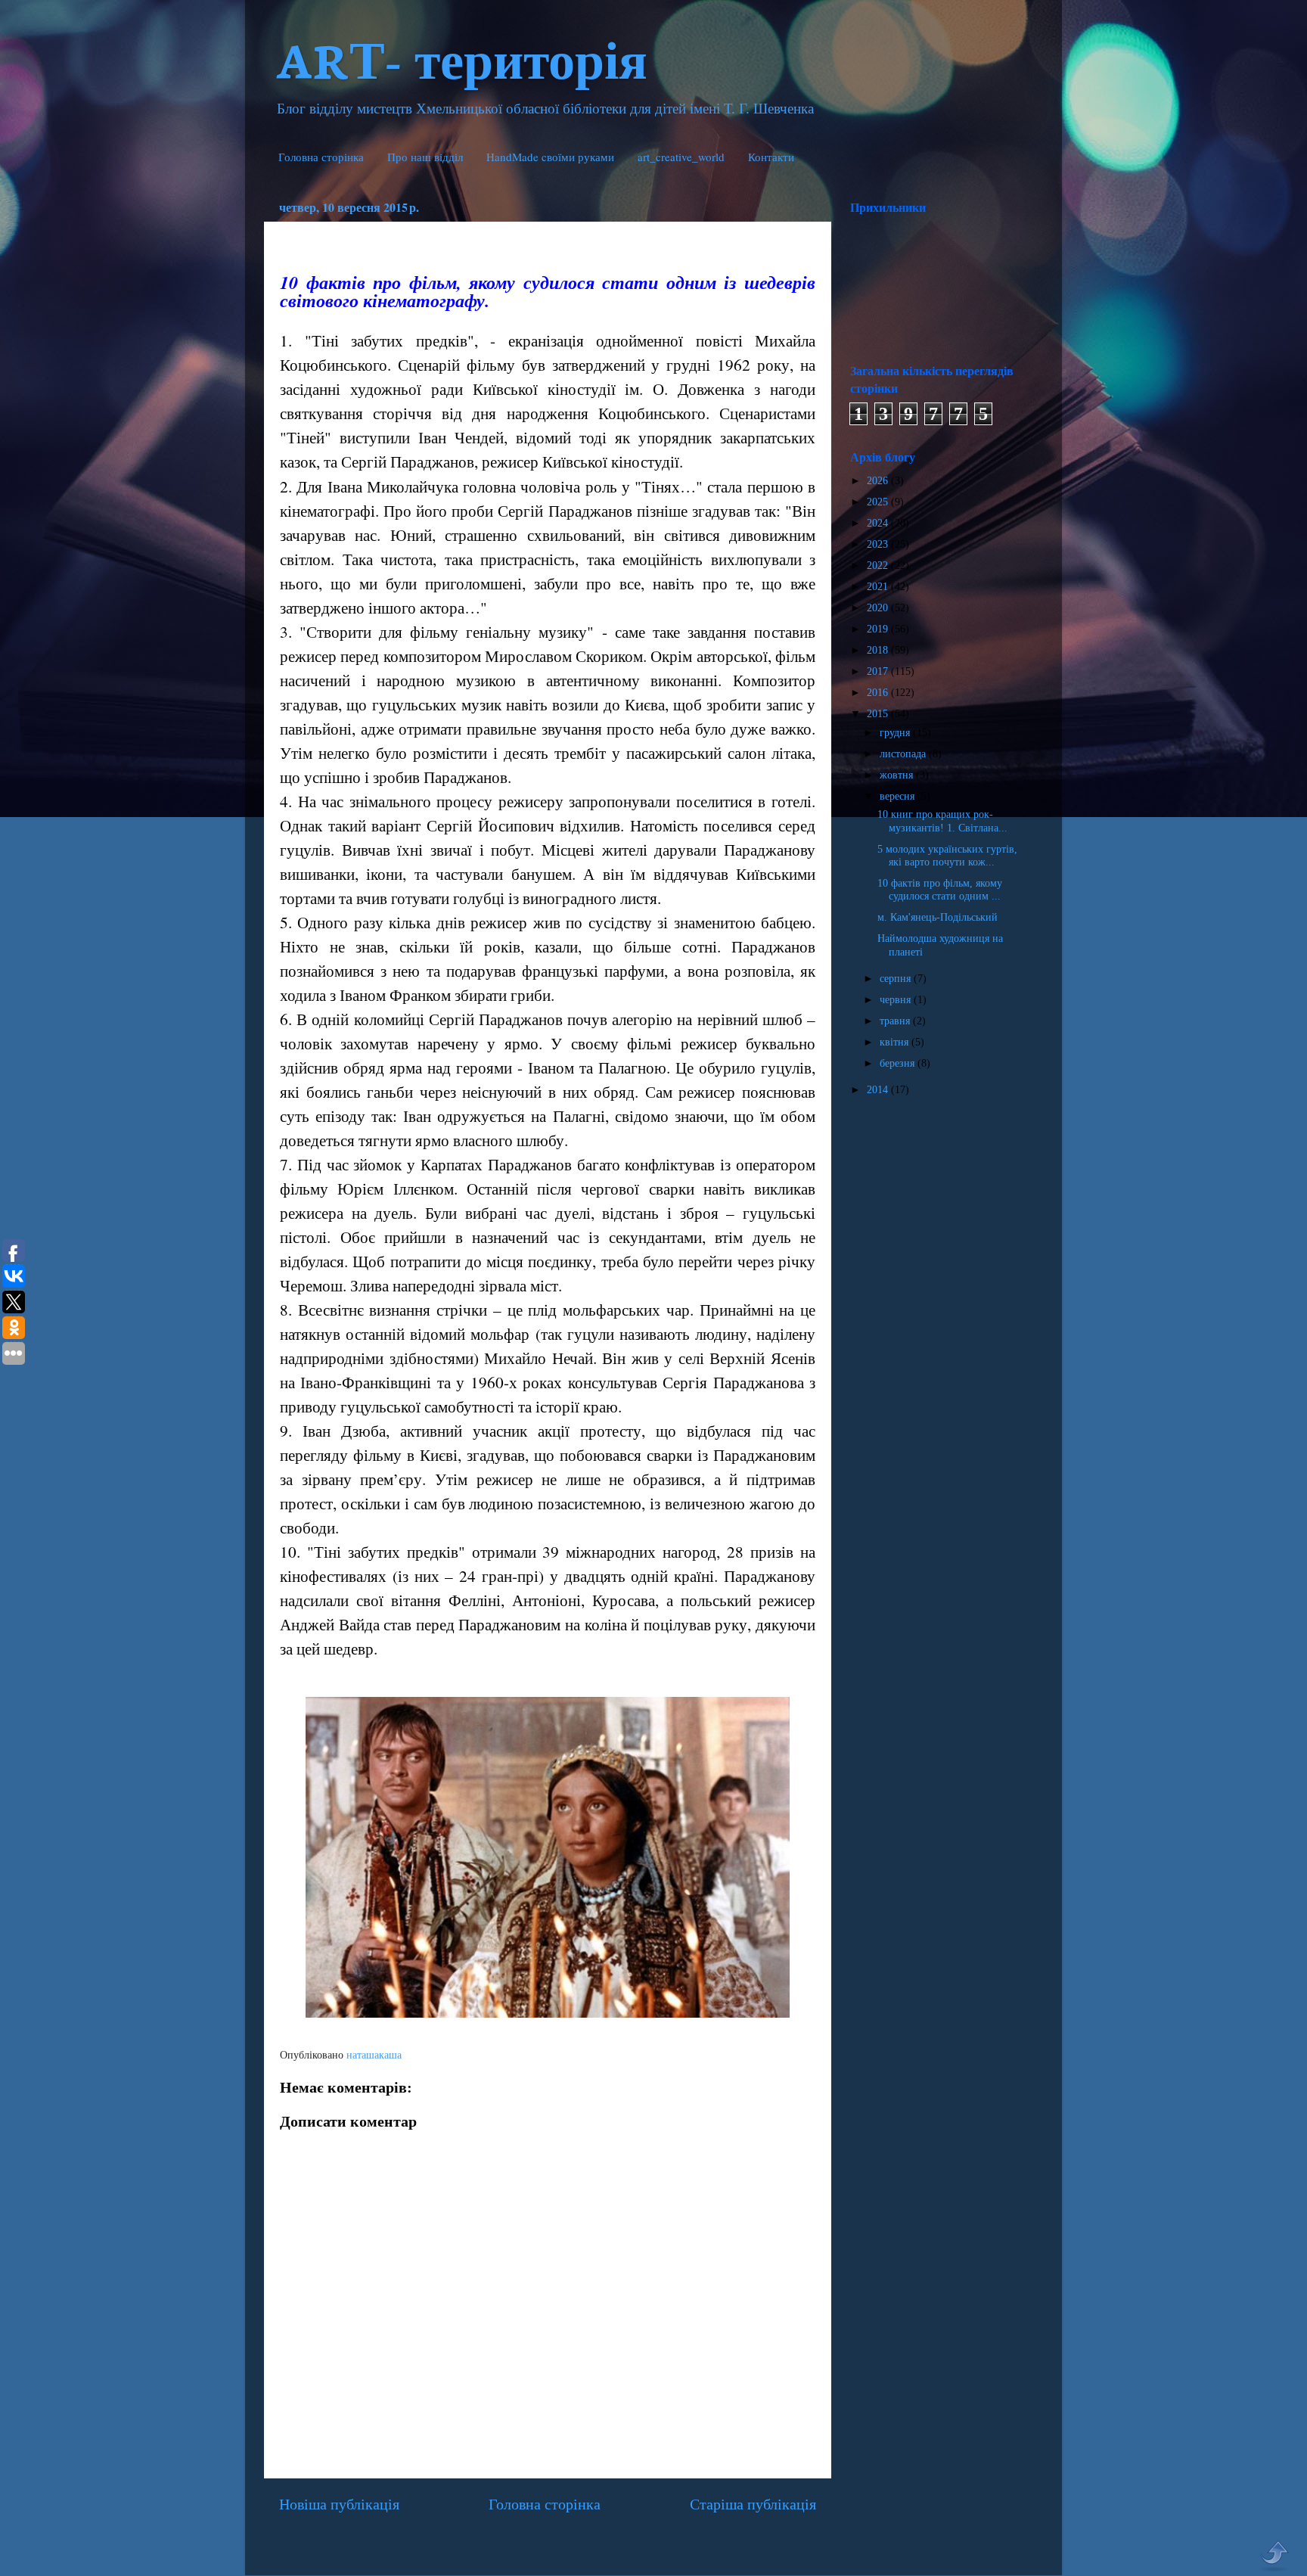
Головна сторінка (321, 157)
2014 (879, 1089)
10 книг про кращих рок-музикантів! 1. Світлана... (942, 820)
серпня (897, 978)
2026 (879, 480)
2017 (879, 671)
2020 (879, 607)
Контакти (771, 157)
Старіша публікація (753, 2504)
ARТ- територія (461, 58)
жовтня (898, 775)
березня (899, 1063)
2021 (879, 586)
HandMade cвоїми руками (550, 157)
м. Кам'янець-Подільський (938, 917)
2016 (879, 692)
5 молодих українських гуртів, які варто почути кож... (947, 855)
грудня (896, 732)
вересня (899, 796)
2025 (879, 502)
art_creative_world (681, 157)
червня (897, 999)
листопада (904, 754)
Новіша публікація (339, 2504)
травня (896, 1021)
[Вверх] (1274, 2556)
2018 (879, 650)
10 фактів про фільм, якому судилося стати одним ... (940, 889)
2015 (879, 713)
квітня (896, 1042)
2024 (879, 523)
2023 (879, 544)
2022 (879, 565)
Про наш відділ (425, 157)
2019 (879, 629)
